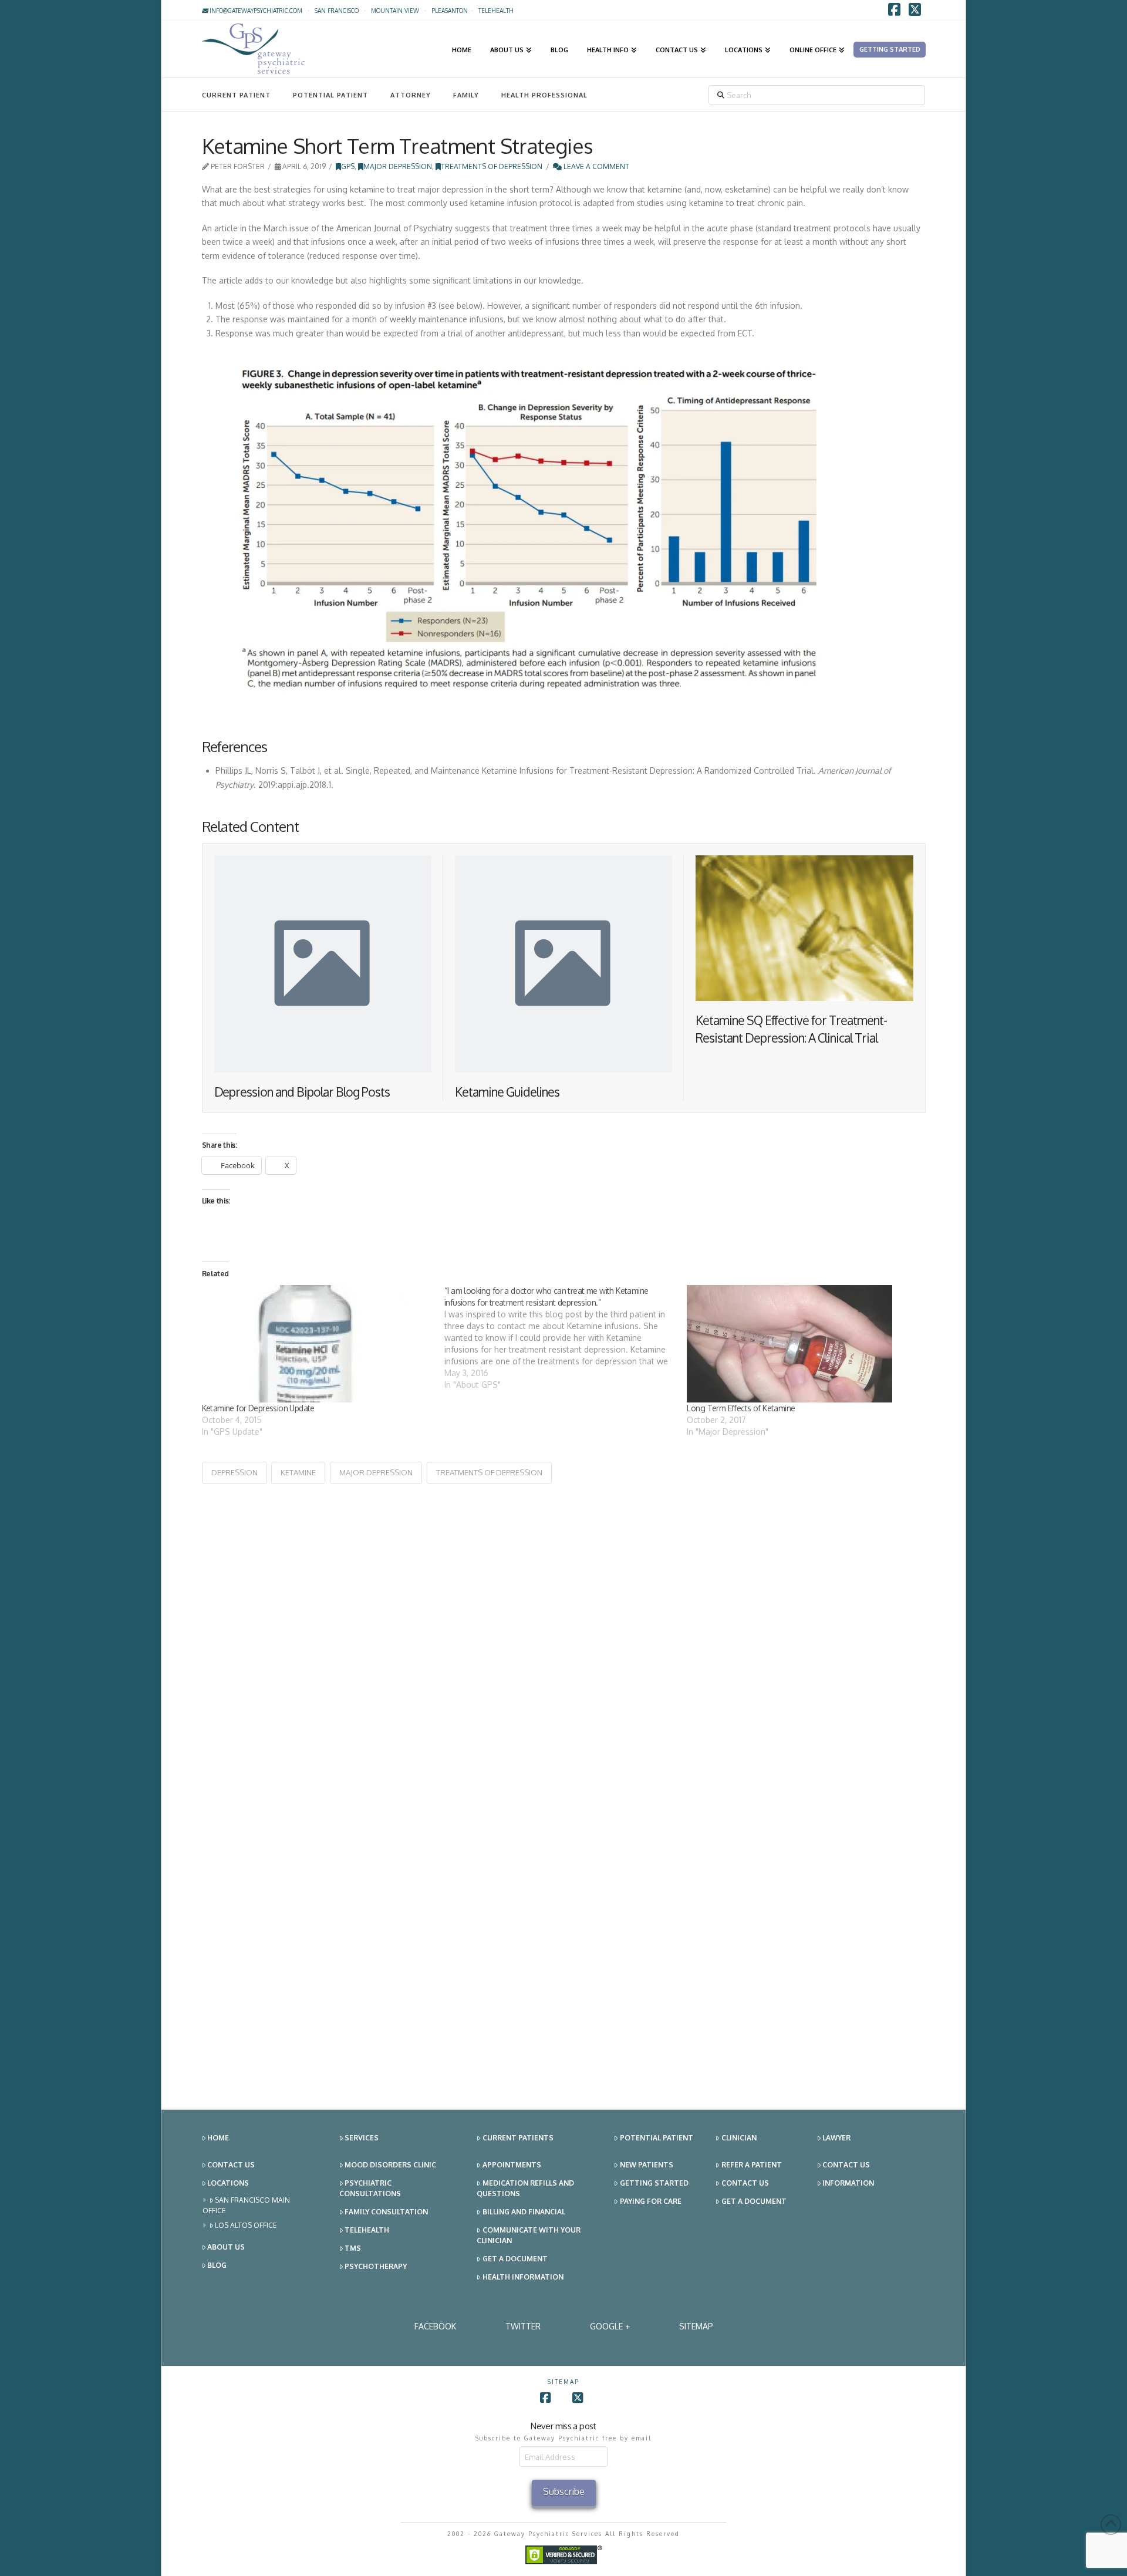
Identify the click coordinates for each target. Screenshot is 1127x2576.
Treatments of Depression (492, 166)
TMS (353, 2248)
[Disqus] (564, 1631)
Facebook (435, 2326)
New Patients (647, 2165)
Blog (217, 2265)
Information (848, 2183)
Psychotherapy (376, 2266)
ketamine (298, 1472)
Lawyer (836, 2138)
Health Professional (544, 95)
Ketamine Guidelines (507, 1092)
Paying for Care (651, 2201)
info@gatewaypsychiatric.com (255, 11)
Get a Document (515, 2259)
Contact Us (231, 2165)
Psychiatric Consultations (370, 2188)
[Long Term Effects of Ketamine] (802, 1344)
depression (234, 1472)
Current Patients (518, 2138)
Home (218, 2138)
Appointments (512, 2165)
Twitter (523, 2326)
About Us (226, 2247)
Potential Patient (330, 95)
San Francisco (337, 11)
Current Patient (236, 95)
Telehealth (367, 2230)
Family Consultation (386, 2212)
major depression (376, 1472)
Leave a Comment (595, 166)
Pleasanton (450, 11)
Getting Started (654, 2183)
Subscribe (564, 2491)
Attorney (411, 95)
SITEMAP (696, 2326)
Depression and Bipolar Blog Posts (302, 1092)
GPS (348, 166)
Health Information (523, 2277)
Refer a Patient (752, 2165)
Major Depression (398, 166)
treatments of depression (489, 1472)
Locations (228, 2183)
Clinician (739, 2138)
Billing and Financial (524, 2212)
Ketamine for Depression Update (258, 1408)
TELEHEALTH (496, 11)
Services (362, 2138)
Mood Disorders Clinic (390, 2165)
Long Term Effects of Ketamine (741, 1408)
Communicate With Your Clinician (529, 2235)
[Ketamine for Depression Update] (317, 1344)
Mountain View (395, 11)
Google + (610, 2326)
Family (466, 95)
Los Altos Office (246, 2225)
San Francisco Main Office (247, 2205)
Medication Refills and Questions (525, 2188)
